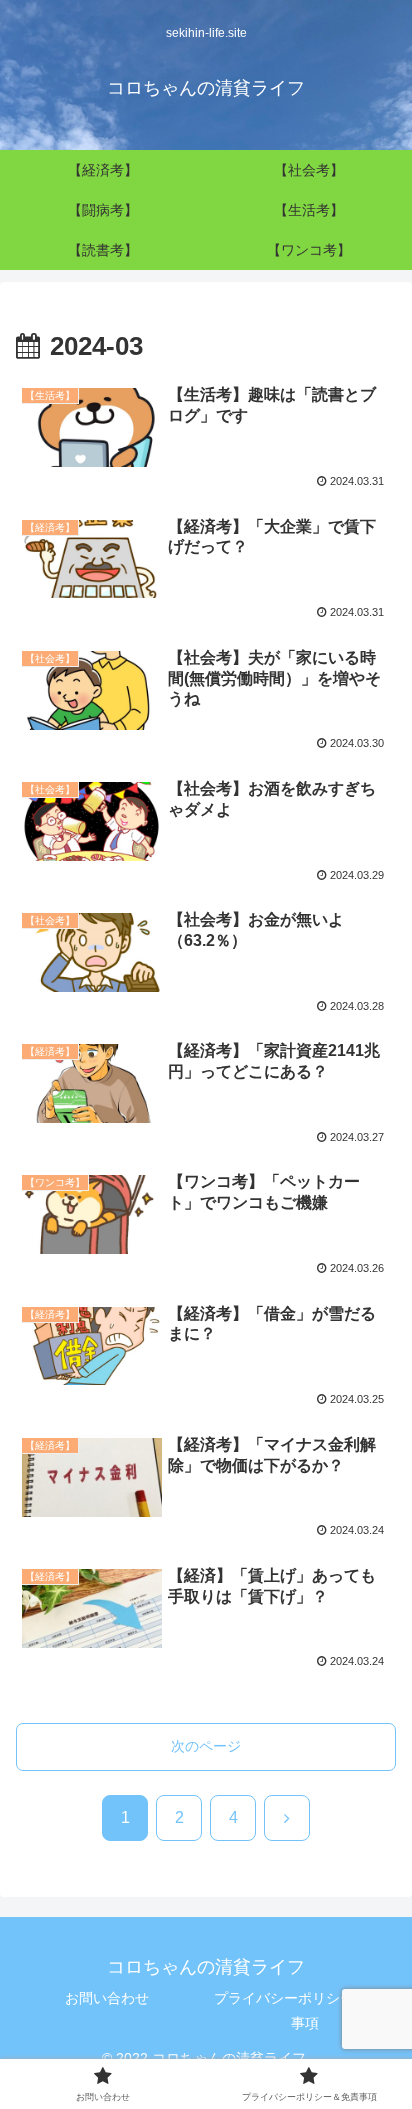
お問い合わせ (107, 1998)
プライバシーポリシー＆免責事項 (305, 2010)
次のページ (206, 1746)
